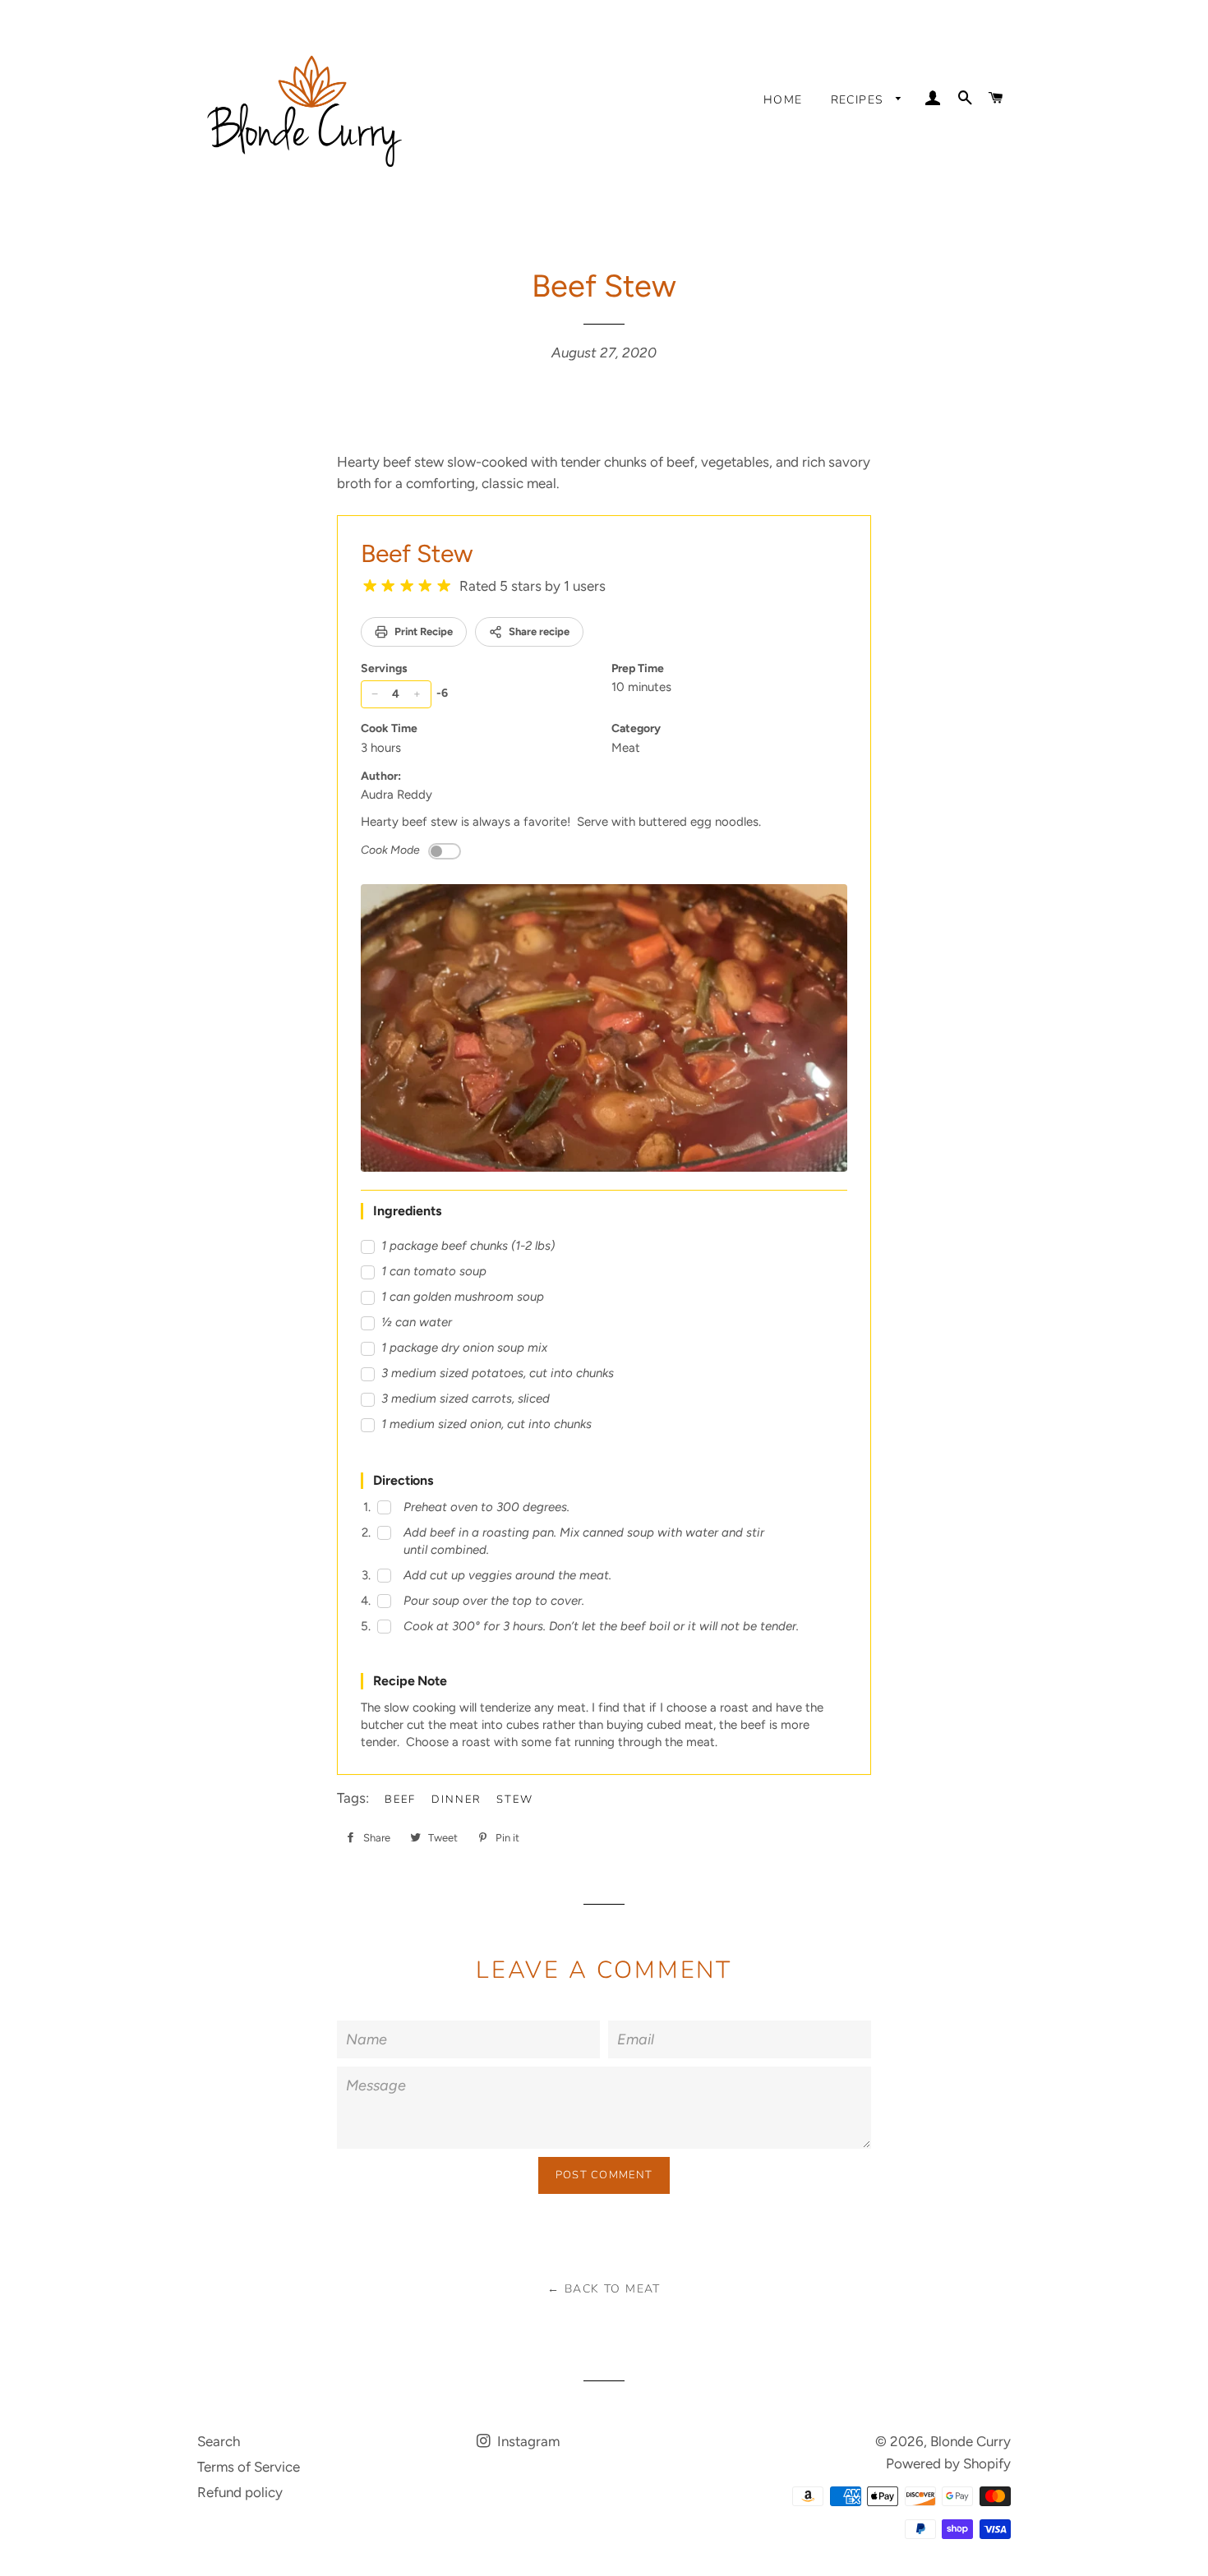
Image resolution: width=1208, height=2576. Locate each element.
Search (219, 2441)
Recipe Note (410, 1681)
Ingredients (407, 1211)
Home (783, 100)
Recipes (860, 100)
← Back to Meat (604, 2289)
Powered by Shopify (948, 2463)
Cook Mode (390, 850)
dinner (456, 1800)
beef (400, 1800)
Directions (403, 1480)
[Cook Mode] (445, 851)
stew (515, 1800)
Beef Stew (417, 553)
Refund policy (240, 2492)
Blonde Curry (971, 2441)
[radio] (370, 586)
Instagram (527, 2441)
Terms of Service (249, 2467)
